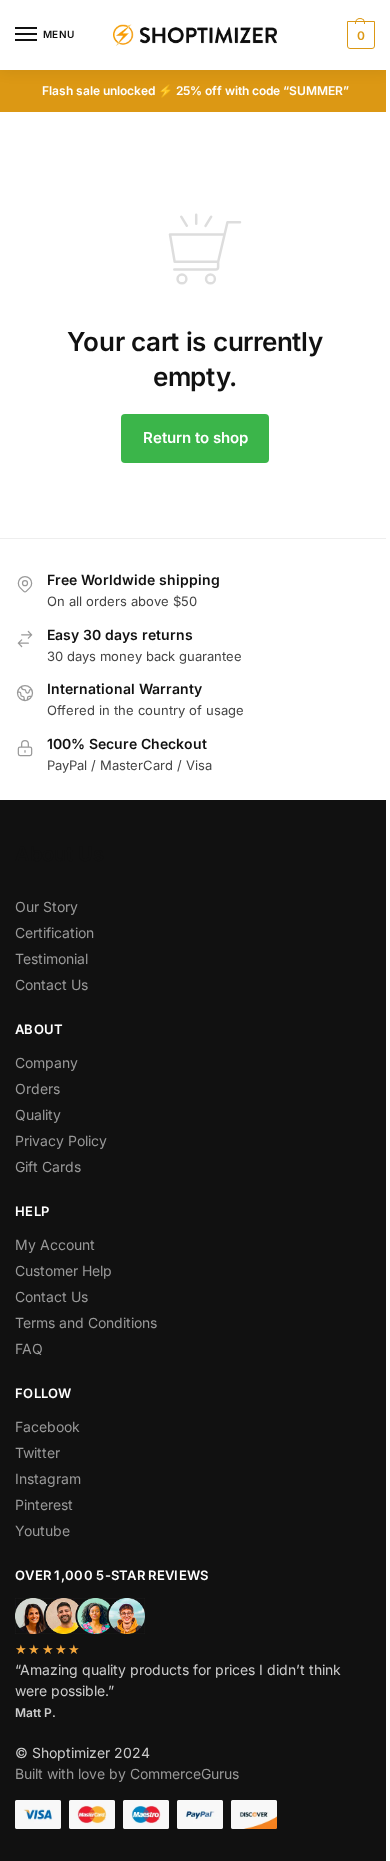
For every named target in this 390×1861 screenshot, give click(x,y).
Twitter (37, 1452)
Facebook (47, 1426)
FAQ (29, 1348)
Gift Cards (48, 1166)
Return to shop (195, 437)
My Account (55, 1244)
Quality (38, 1114)
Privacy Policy (61, 1140)
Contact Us (51, 984)
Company (46, 1062)
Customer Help (63, 1270)
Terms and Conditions (86, 1322)
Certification (54, 932)
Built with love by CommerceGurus (127, 1773)
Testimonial (51, 958)
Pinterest (44, 1504)
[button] (358, 35)
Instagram (48, 1478)
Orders (37, 1088)
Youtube (42, 1530)
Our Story (46, 906)
